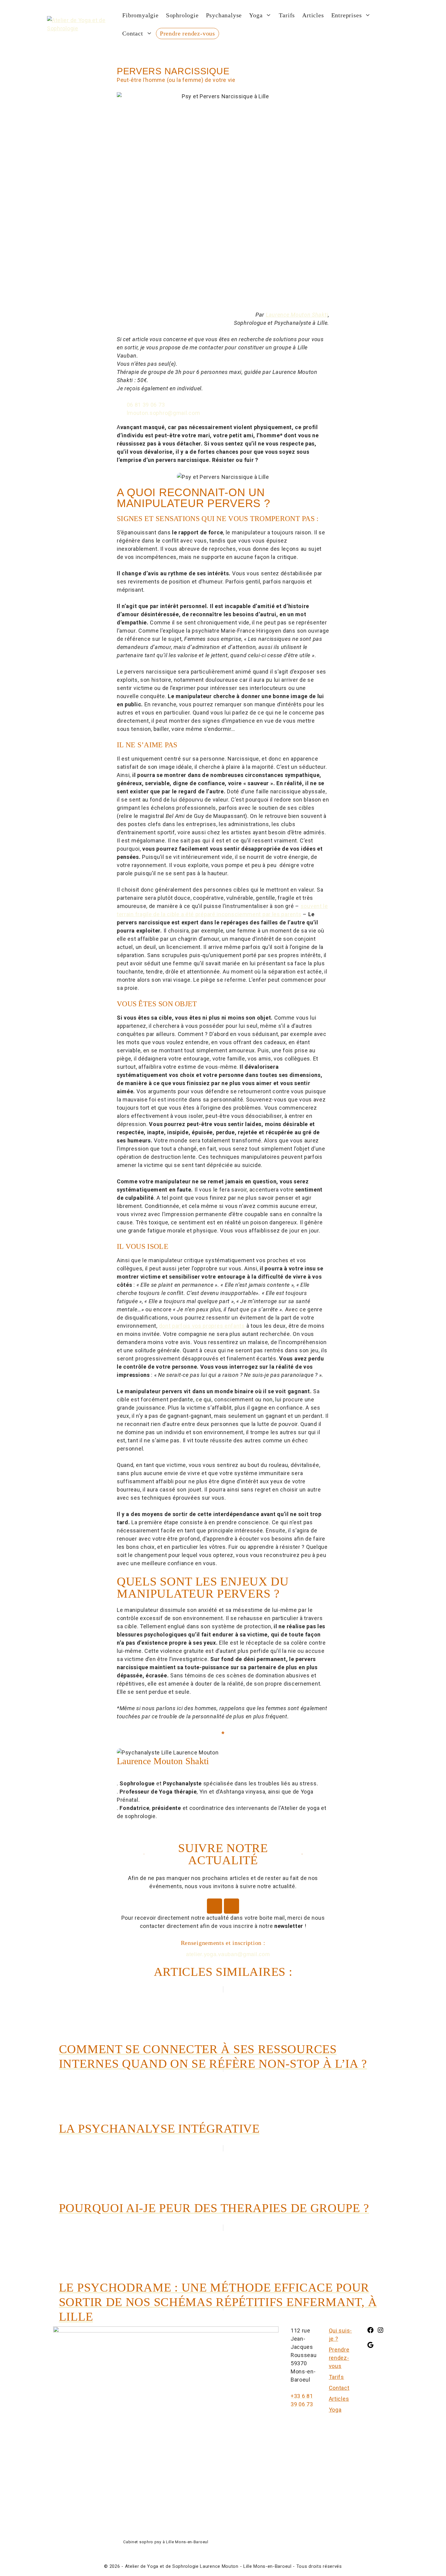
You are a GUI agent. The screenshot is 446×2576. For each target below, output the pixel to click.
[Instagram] (231, 1906)
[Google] (370, 2347)
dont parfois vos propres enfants (202, 1326)
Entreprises (347, 15)
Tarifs (287, 15)
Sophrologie (182, 15)
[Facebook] (215, 1906)
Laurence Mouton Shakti (297, 315)
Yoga (256, 15)
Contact (133, 33)
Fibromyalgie (140, 15)
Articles (313, 15)
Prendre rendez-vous (188, 33)
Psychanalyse (224, 15)
